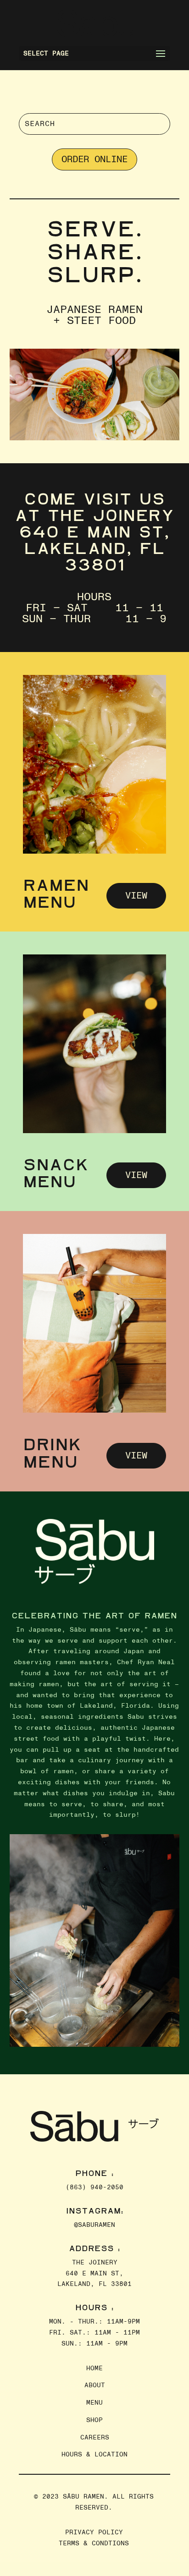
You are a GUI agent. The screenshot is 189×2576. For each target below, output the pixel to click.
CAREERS (95, 2437)
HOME (94, 2368)
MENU (94, 2403)
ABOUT (95, 2385)
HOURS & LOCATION (94, 2454)
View (136, 896)
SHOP (94, 2420)
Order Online (94, 159)
